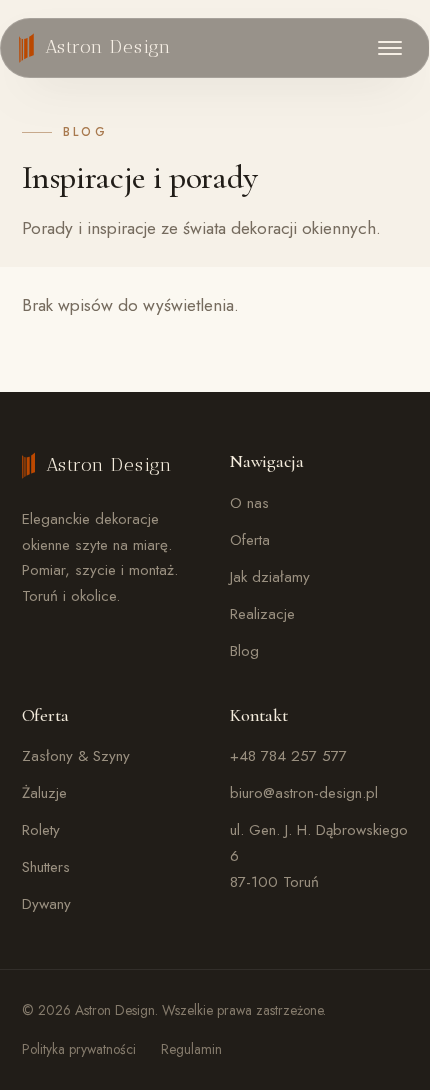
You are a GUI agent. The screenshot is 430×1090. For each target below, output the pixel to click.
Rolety (41, 830)
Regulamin (191, 1049)
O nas (249, 503)
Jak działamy (270, 577)
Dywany (46, 904)
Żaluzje (44, 793)
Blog (244, 651)
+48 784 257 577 (288, 756)
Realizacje (262, 614)
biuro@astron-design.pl (304, 793)
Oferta (250, 540)
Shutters (46, 867)
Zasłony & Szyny (76, 756)
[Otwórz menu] (390, 48)
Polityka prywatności (79, 1049)
